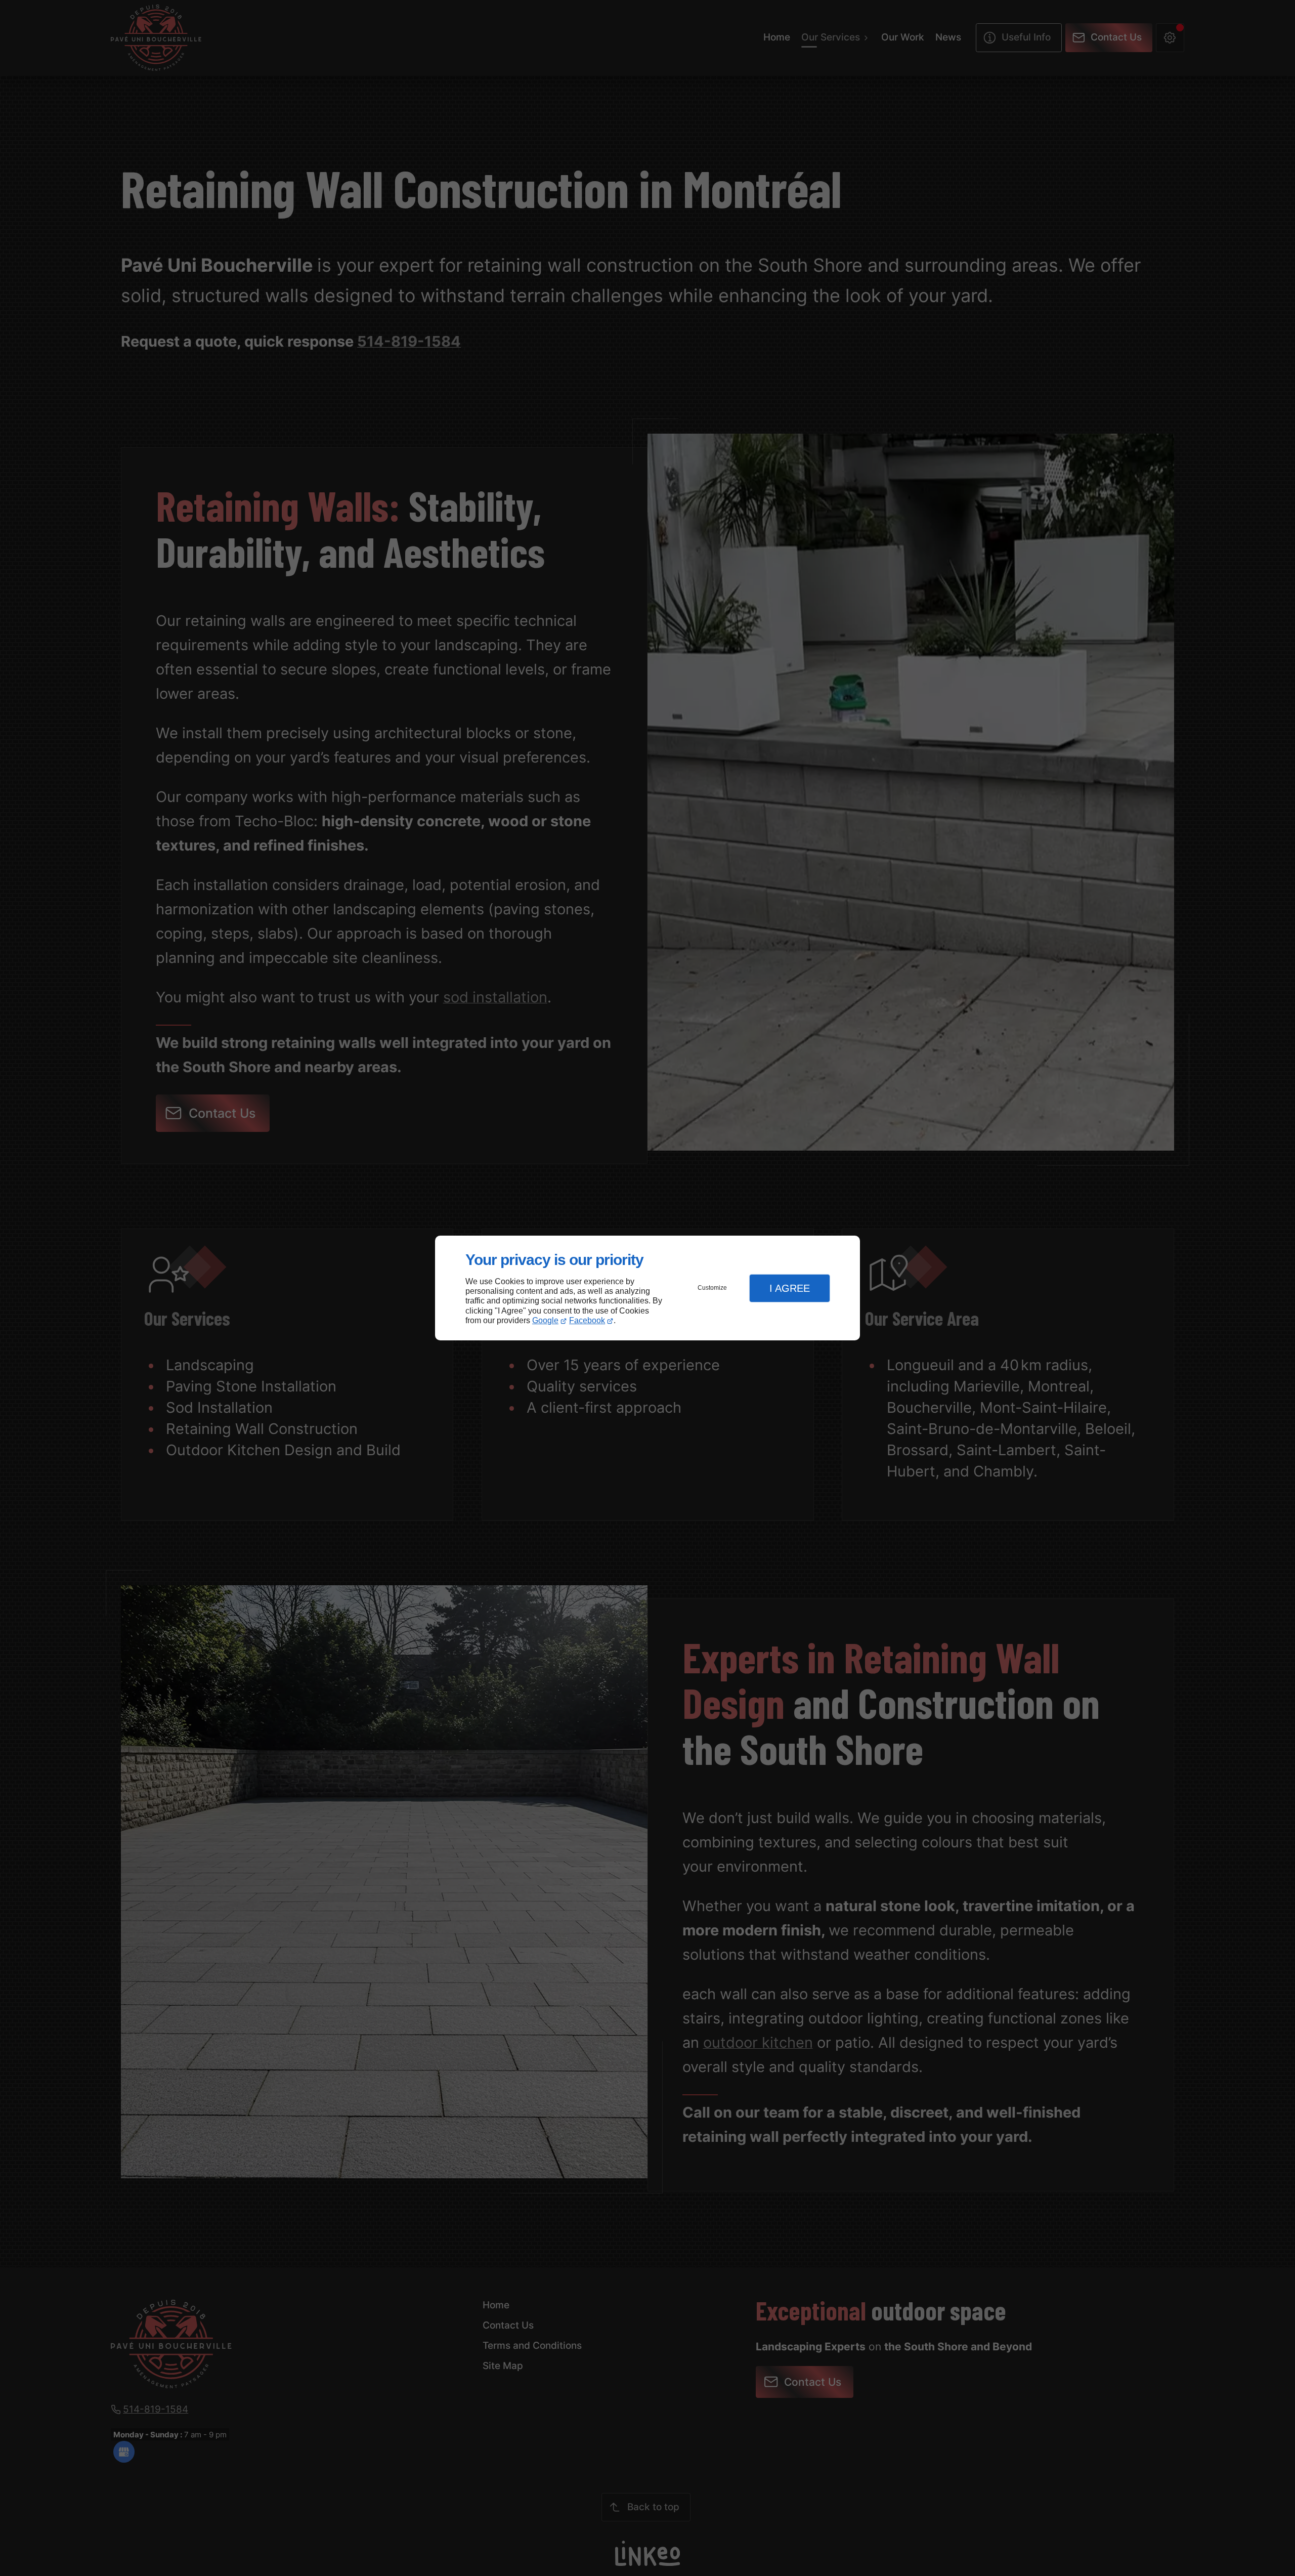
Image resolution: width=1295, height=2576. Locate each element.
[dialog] (647, 1288)
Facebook (587, 1320)
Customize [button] (712, 1288)
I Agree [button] (790, 1288)
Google (545, 1320)
